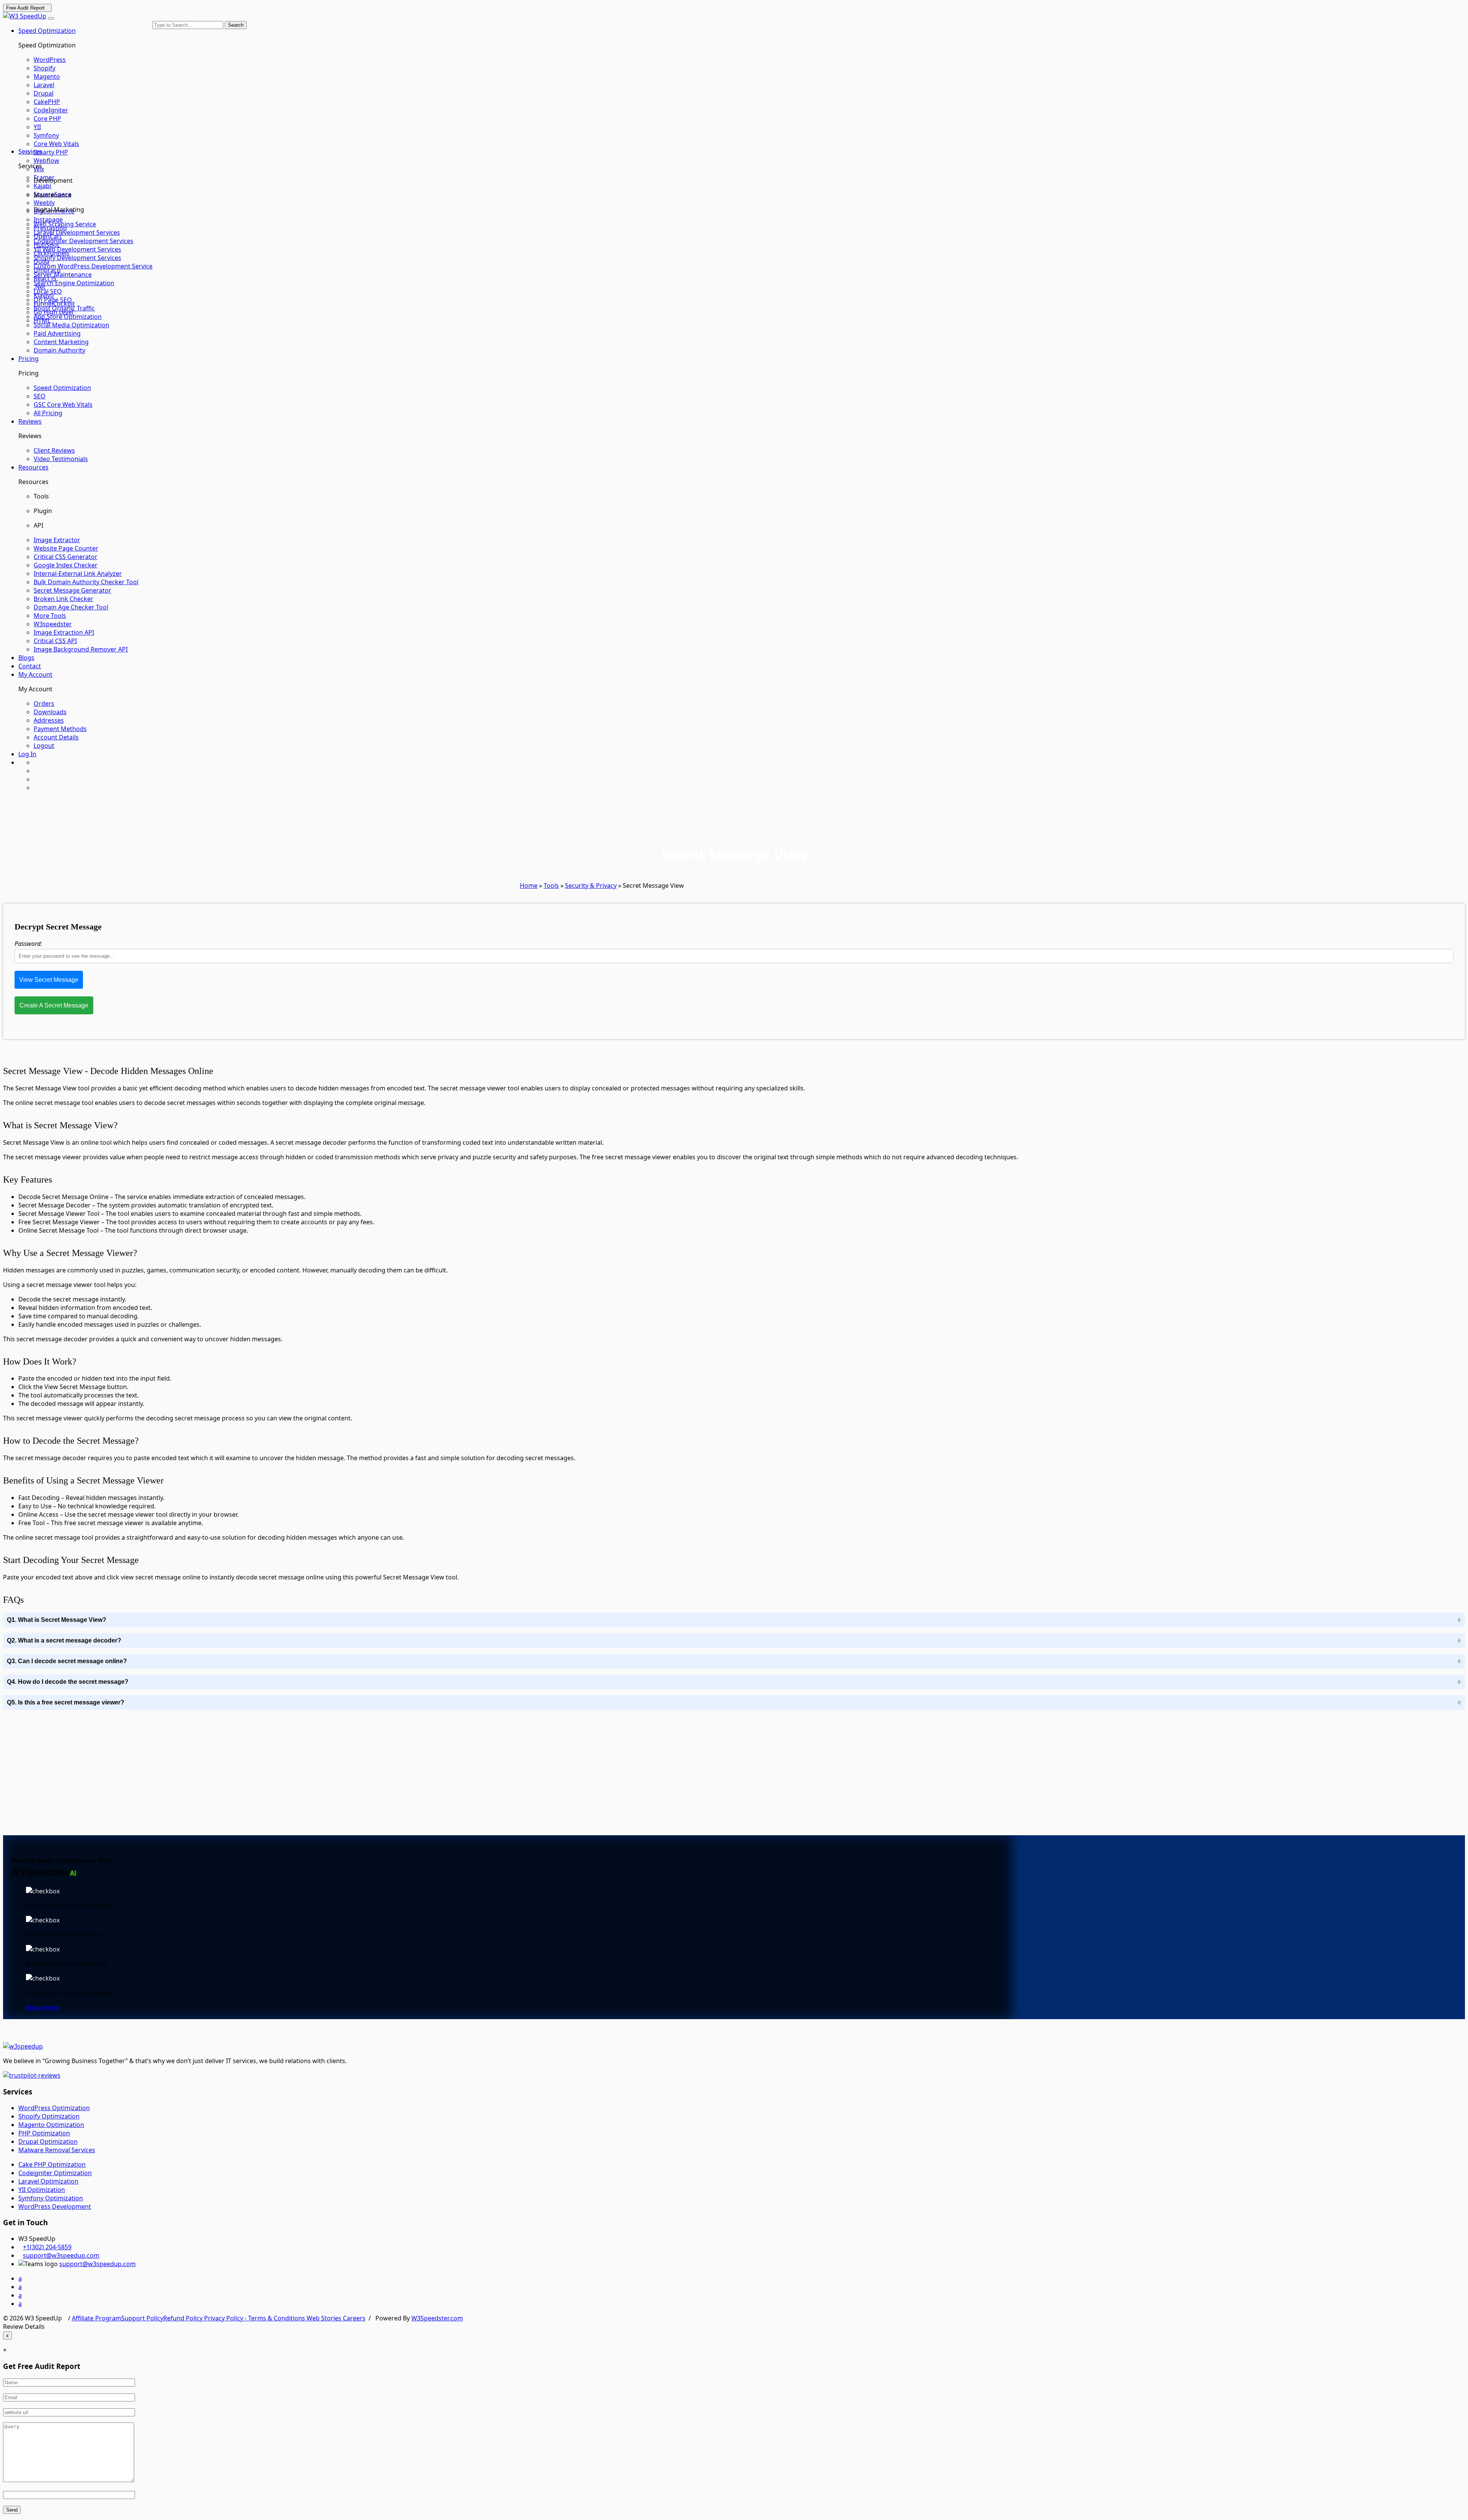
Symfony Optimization (51, 2198)
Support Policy (142, 2318)
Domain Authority (59, 350)
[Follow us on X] (36, 779)
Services (30, 151)
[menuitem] (93, 60)
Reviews (30, 421)
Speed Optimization (47, 31)
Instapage (48, 219)
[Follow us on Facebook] (36, 762)
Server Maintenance (63, 275)
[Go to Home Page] (25, 16)
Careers (354, 2318)
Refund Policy (184, 2318)
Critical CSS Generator (66, 557)
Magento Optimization (51, 2125)
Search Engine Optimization (74, 283)
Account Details (56, 737)
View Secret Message (49, 980)
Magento (47, 76)
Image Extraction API (64, 632)
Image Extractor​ (57, 540)
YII (37, 127)
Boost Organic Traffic (64, 308)
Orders (44, 704)
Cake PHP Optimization (52, 2164)
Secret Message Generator (72, 590)
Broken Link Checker (63, 599)
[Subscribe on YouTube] (36, 771)
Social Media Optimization (71, 325)
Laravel (44, 85)
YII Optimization (42, 2190)
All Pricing (48, 413)
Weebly (44, 203)
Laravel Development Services (77, 232)
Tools (551, 885)
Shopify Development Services (77, 258)
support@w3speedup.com (61, 2255)
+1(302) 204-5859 (47, 2247)
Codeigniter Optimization (55, 2173)
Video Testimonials (61, 459)
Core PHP (47, 119)
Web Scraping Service (65, 224)
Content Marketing (61, 342)
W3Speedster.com (437, 2318)
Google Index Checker (66, 565)
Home (529, 885)
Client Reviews (54, 450)
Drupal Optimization (48, 2141)
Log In (27, 754)
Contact (30, 666)
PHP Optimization (44, 2133)
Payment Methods (60, 729)
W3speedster (53, 624)
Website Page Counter (66, 548)
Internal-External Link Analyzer (78, 574)
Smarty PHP (51, 152)
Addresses (49, 720)
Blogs (26, 658)
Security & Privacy (591, 885)
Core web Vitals (56, 144)
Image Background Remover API (81, 649)
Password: (28, 944)
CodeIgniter (51, 110)
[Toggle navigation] (51, 18)
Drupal (44, 93)
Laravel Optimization (48, 2181)
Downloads (50, 712)
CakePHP (47, 102)
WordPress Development (55, 2206)
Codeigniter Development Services (84, 241)
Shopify (45, 68)
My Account (35, 674)
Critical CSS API (55, 641)
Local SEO (48, 291)
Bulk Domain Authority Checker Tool (86, 582)
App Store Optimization (68, 317)
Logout (44, 746)
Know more (43, 2007)
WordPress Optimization (54, 2108)
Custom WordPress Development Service (93, 266)
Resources (33, 467)
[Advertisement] (70, 1774)
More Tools (50, 616)
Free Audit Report (25, 8)
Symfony (46, 135)
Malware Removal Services (57, 2150)
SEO (40, 396)
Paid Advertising (57, 333)
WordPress (50, 60)
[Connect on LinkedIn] (36, 788)
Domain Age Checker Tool (71, 607)
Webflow (46, 161)
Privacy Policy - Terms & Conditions (255, 2318)
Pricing (28, 359)
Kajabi (42, 186)
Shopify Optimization (49, 2116)
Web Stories (325, 2318)
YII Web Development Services (77, 249)
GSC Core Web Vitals (63, 405)
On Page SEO (53, 300)
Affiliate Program (97, 2318)
